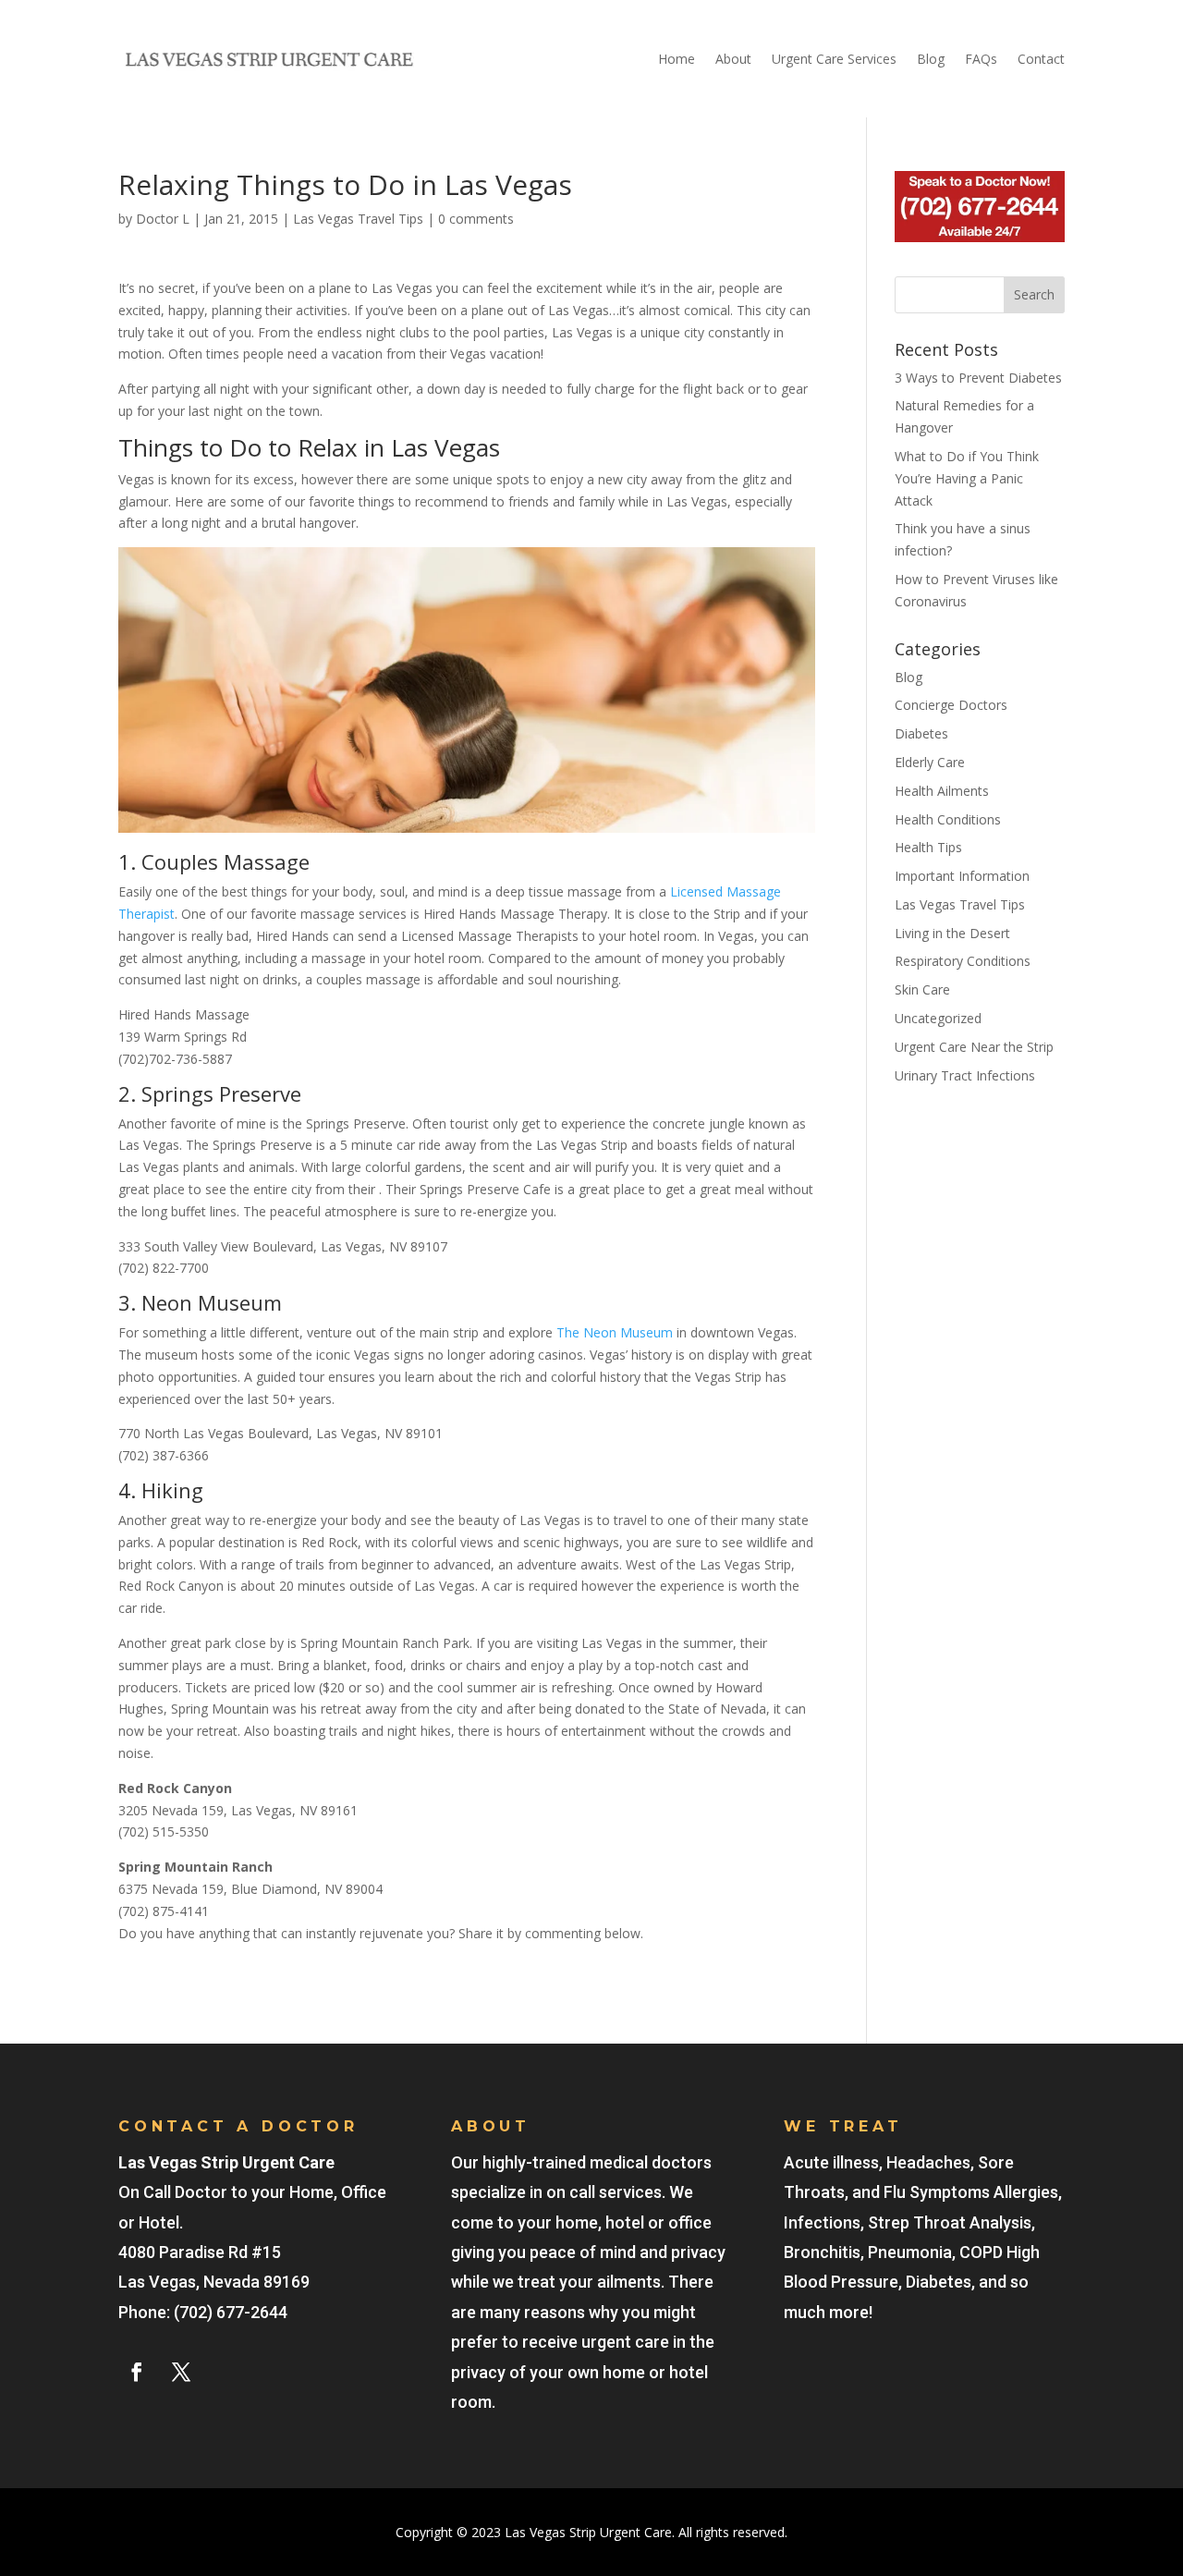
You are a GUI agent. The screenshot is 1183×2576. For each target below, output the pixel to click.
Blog (931, 59)
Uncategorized (938, 1018)
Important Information (962, 876)
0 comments (476, 219)
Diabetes (921, 733)
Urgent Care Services (834, 59)
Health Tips (928, 847)
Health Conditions (948, 819)
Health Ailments (942, 791)
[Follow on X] (181, 2372)
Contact (1041, 59)
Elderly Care (930, 762)
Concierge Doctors (951, 705)
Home (677, 59)
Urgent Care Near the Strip (974, 1047)
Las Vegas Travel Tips (358, 219)
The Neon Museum (615, 1332)
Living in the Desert (952, 933)
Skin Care (922, 989)
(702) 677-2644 (231, 2312)
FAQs (981, 59)
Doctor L (163, 219)
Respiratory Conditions (963, 961)
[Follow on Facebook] (137, 2372)
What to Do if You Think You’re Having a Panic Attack (967, 478)
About (733, 59)
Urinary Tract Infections (965, 1075)
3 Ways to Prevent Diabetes (978, 378)
